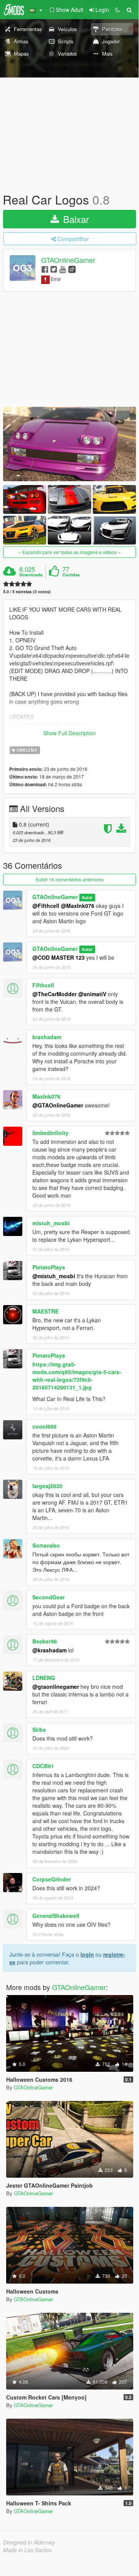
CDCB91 (43, 1766)
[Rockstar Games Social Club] (72, 269)
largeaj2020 (47, 1486)
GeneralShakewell (56, 1916)
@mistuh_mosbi (54, 1276)
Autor (87, 897)
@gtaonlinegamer (56, 1687)
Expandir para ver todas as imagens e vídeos (69, 552)
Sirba (39, 1729)
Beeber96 (45, 1641)
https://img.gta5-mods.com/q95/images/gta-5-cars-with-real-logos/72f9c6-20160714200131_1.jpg (77, 1376)
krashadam (47, 1037)
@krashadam (49, 1650)
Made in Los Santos (27, 2550)
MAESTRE (45, 1311)
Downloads (31, 575)
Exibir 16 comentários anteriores (70, 879)
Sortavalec (46, 1545)
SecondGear (49, 1597)
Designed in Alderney (29, 2542)
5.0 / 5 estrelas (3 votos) (27, 592)
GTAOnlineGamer (68, 260)
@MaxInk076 (78, 906)
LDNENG (44, 1678)
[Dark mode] (117, 10)
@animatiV (92, 994)
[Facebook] (45, 269)
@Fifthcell (46, 906)
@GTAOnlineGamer (58, 1105)
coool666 (44, 1426)
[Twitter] (54, 269)
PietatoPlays (49, 1267)
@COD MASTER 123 (59, 957)
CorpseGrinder (52, 1879)
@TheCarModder (54, 994)
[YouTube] (63, 269)
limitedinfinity (50, 1133)
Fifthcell (43, 985)
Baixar (75, 219)
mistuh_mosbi (51, 1223)
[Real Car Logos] (69, 444)
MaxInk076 (46, 1096)
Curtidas (71, 575)
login (87, 1954)
